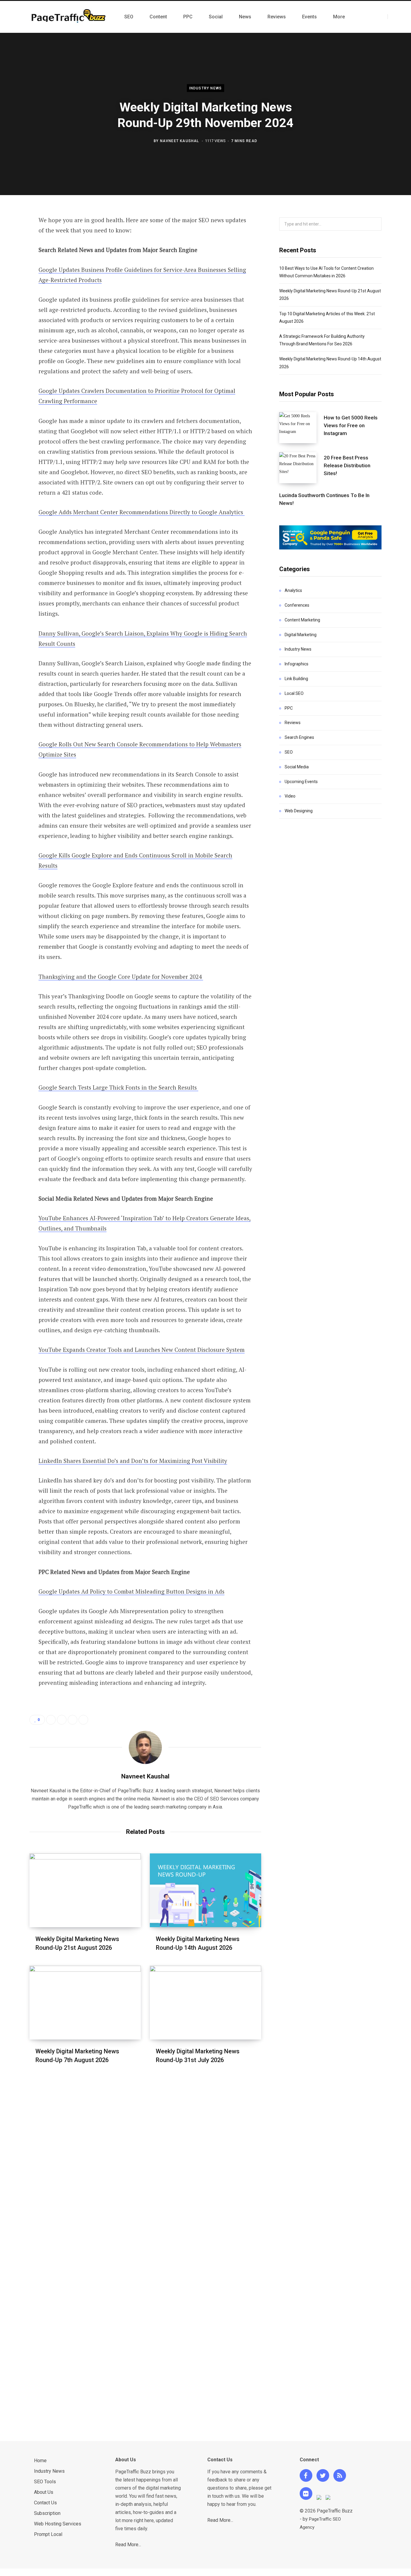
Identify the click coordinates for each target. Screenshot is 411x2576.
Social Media (297, 767)
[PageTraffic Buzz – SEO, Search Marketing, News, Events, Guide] (70, 17)
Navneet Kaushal (180, 141)
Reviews (293, 723)
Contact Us (45, 2503)
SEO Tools (45, 2482)
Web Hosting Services (58, 2524)
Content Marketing (302, 620)
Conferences (297, 605)
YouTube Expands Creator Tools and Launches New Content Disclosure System (142, 1350)
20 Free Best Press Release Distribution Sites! (347, 465)
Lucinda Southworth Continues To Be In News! (324, 499)
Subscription (47, 2513)
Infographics (297, 664)
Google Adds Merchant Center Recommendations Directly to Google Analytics (142, 512)
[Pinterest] (14, 269)
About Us (44, 2492)
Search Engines (299, 737)
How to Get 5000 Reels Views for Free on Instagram (351, 425)
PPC (289, 708)
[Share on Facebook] (14, 237)
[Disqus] (145, 2161)
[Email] (14, 301)
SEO (289, 752)
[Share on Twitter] (14, 253)
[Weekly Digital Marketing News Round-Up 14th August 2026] (205, 1890)
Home (40, 2461)
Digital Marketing (301, 635)
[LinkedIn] (14, 285)
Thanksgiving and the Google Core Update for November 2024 (121, 977)
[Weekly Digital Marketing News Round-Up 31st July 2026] (205, 2003)
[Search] (393, 17)
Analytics (293, 590)
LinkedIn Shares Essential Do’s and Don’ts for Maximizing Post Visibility (133, 1461)
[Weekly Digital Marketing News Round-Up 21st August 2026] (85, 1890)
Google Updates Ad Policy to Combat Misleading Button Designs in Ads (131, 1591)
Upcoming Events (301, 782)
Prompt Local (48, 2534)
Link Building (296, 679)
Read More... (128, 2545)
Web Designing (299, 811)
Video (290, 796)
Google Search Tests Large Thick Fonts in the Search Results (118, 1087)
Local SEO (294, 693)
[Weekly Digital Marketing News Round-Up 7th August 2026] (85, 2003)
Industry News (206, 88)
